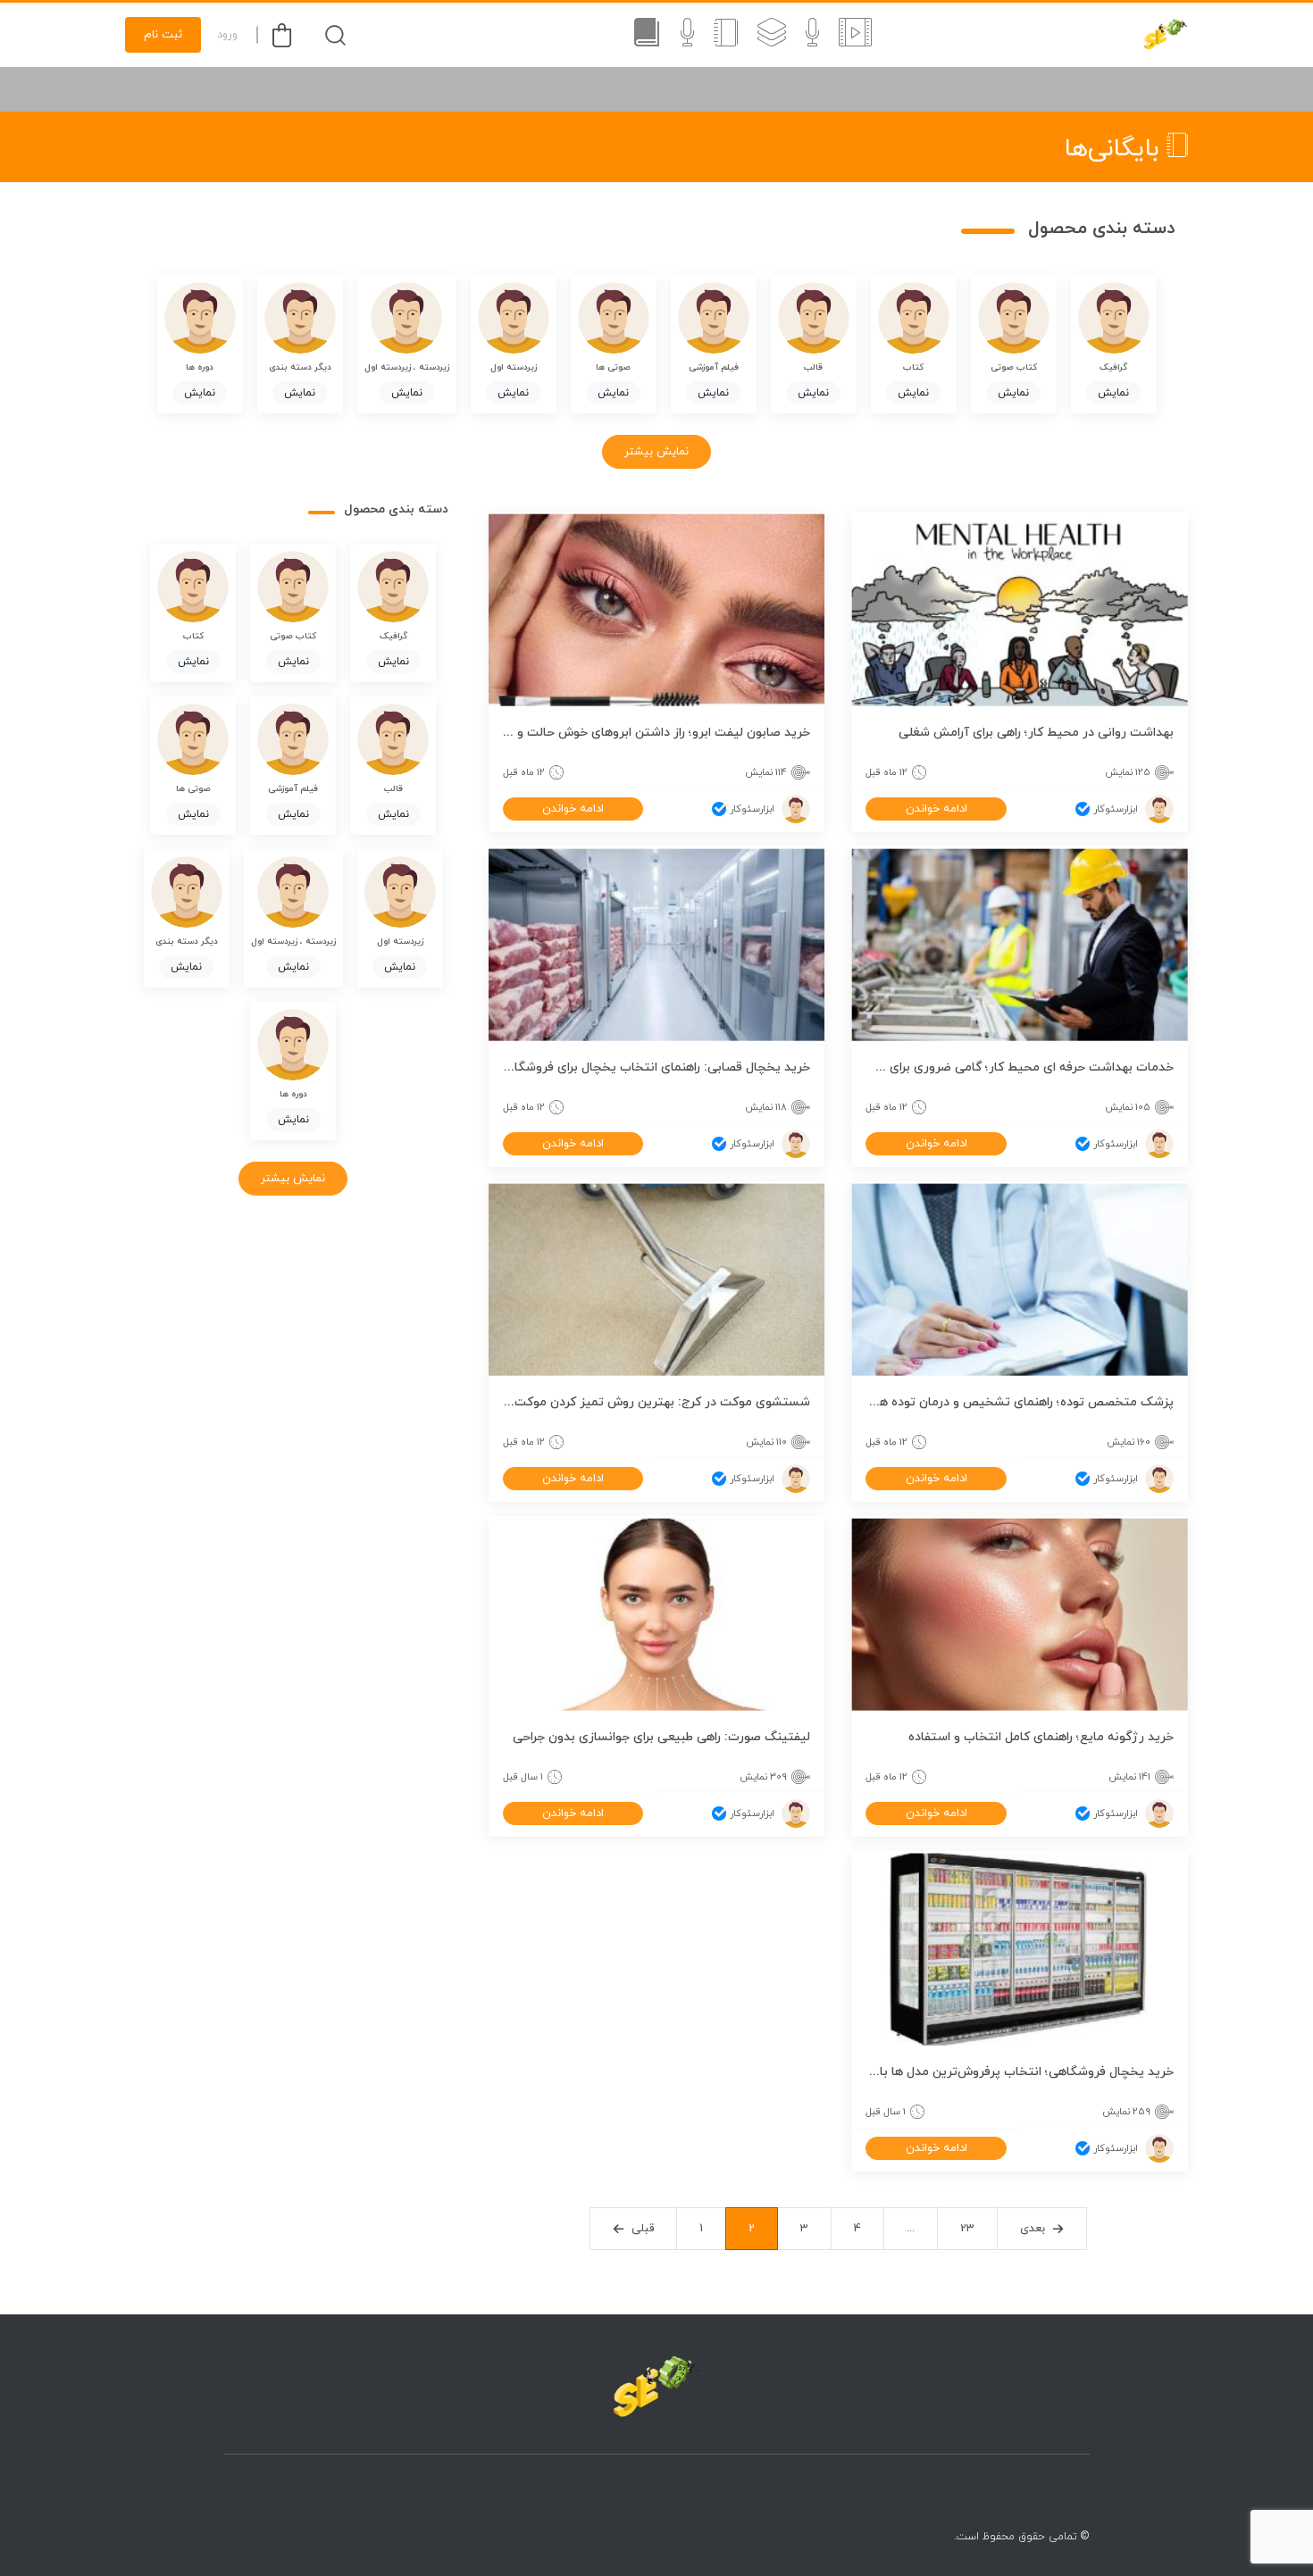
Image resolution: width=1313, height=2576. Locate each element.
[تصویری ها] (855, 35)
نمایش (1113, 393)
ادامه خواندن (937, 809)
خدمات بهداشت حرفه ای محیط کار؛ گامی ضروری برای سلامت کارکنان (1020, 1067)
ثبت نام (163, 35)
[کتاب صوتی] (647, 35)
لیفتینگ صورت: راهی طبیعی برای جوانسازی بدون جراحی (661, 1737)
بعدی (1033, 2229)
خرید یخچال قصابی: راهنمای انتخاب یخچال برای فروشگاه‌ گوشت (657, 1067)
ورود (227, 35)
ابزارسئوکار (1116, 809)
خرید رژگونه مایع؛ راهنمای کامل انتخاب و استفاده (1041, 1737)
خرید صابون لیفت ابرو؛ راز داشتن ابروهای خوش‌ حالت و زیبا (657, 733)
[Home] (656, 2387)
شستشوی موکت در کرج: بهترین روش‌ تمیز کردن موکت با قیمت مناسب (657, 1402)
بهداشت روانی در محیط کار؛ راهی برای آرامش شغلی (1036, 733)
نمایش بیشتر (656, 452)
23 (967, 2229)
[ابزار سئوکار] (1166, 35)
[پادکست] (687, 35)
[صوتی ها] (812, 35)
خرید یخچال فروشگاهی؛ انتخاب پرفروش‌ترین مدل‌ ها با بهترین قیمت (1020, 2072)
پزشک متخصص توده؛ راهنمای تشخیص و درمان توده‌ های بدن (1020, 1402)
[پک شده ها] (772, 35)
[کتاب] (726, 35)
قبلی (643, 2229)
